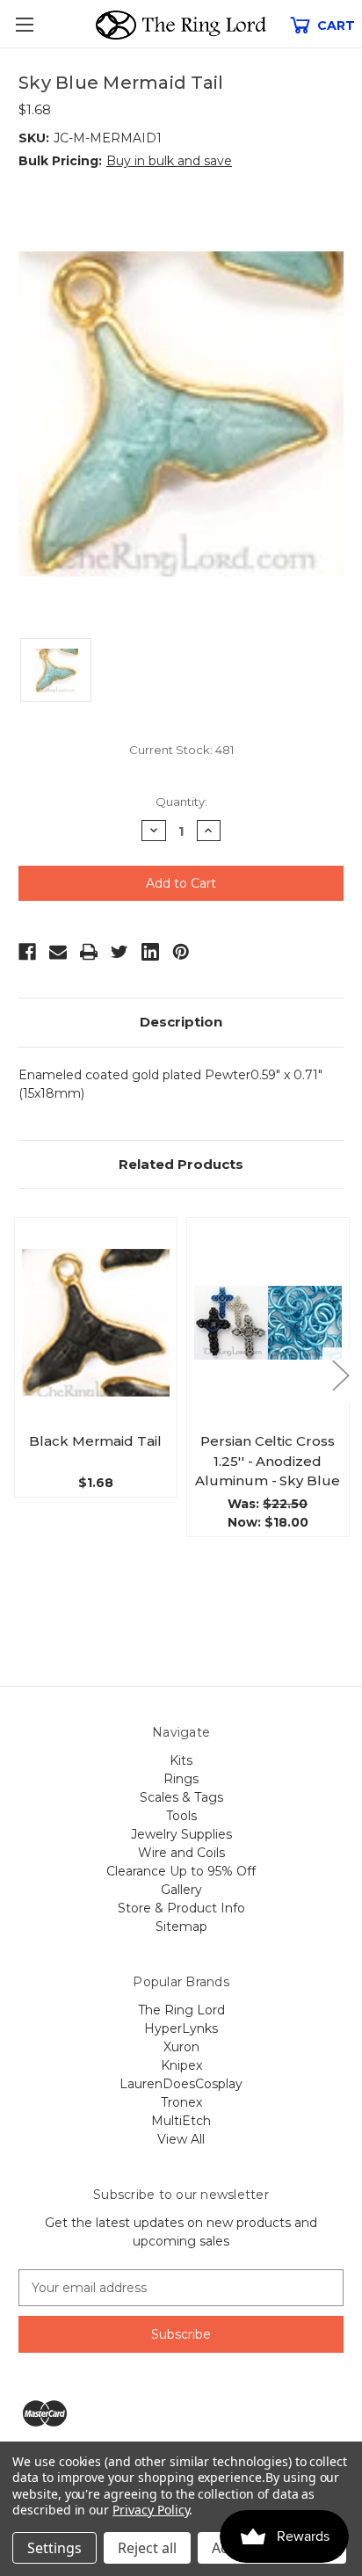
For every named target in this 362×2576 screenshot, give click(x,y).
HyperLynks (181, 2028)
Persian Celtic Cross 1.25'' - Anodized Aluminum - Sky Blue (267, 1461)
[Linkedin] (150, 952)
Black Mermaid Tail (95, 1441)
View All (181, 2139)
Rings (181, 1779)
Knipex (181, 2065)
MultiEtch (181, 2121)
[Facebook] (27, 952)
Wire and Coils (181, 1853)
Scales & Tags (181, 1797)
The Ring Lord (181, 2010)
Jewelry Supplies (181, 1834)
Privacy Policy (151, 2510)
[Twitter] (119, 952)
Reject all (147, 2548)
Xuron (181, 2047)
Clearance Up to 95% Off (181, 1871)
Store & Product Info (181, 1908)
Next (340, 1374)
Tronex (181, 2102)
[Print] (89, 952)
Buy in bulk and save (169, 161)
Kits (181, 1760)
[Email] (58, 952)
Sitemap (181, 1927)
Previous (23, 1374)
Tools (181, 1816)
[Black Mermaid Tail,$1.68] (96, 1322)
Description (181, 1022)
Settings (54, 2548)
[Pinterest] (181, 952)
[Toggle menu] (24, 24)
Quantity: (181, 802)
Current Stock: (181, 750)
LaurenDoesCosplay (181, 2084)
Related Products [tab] (181, 1164)
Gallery (181, 1890)
